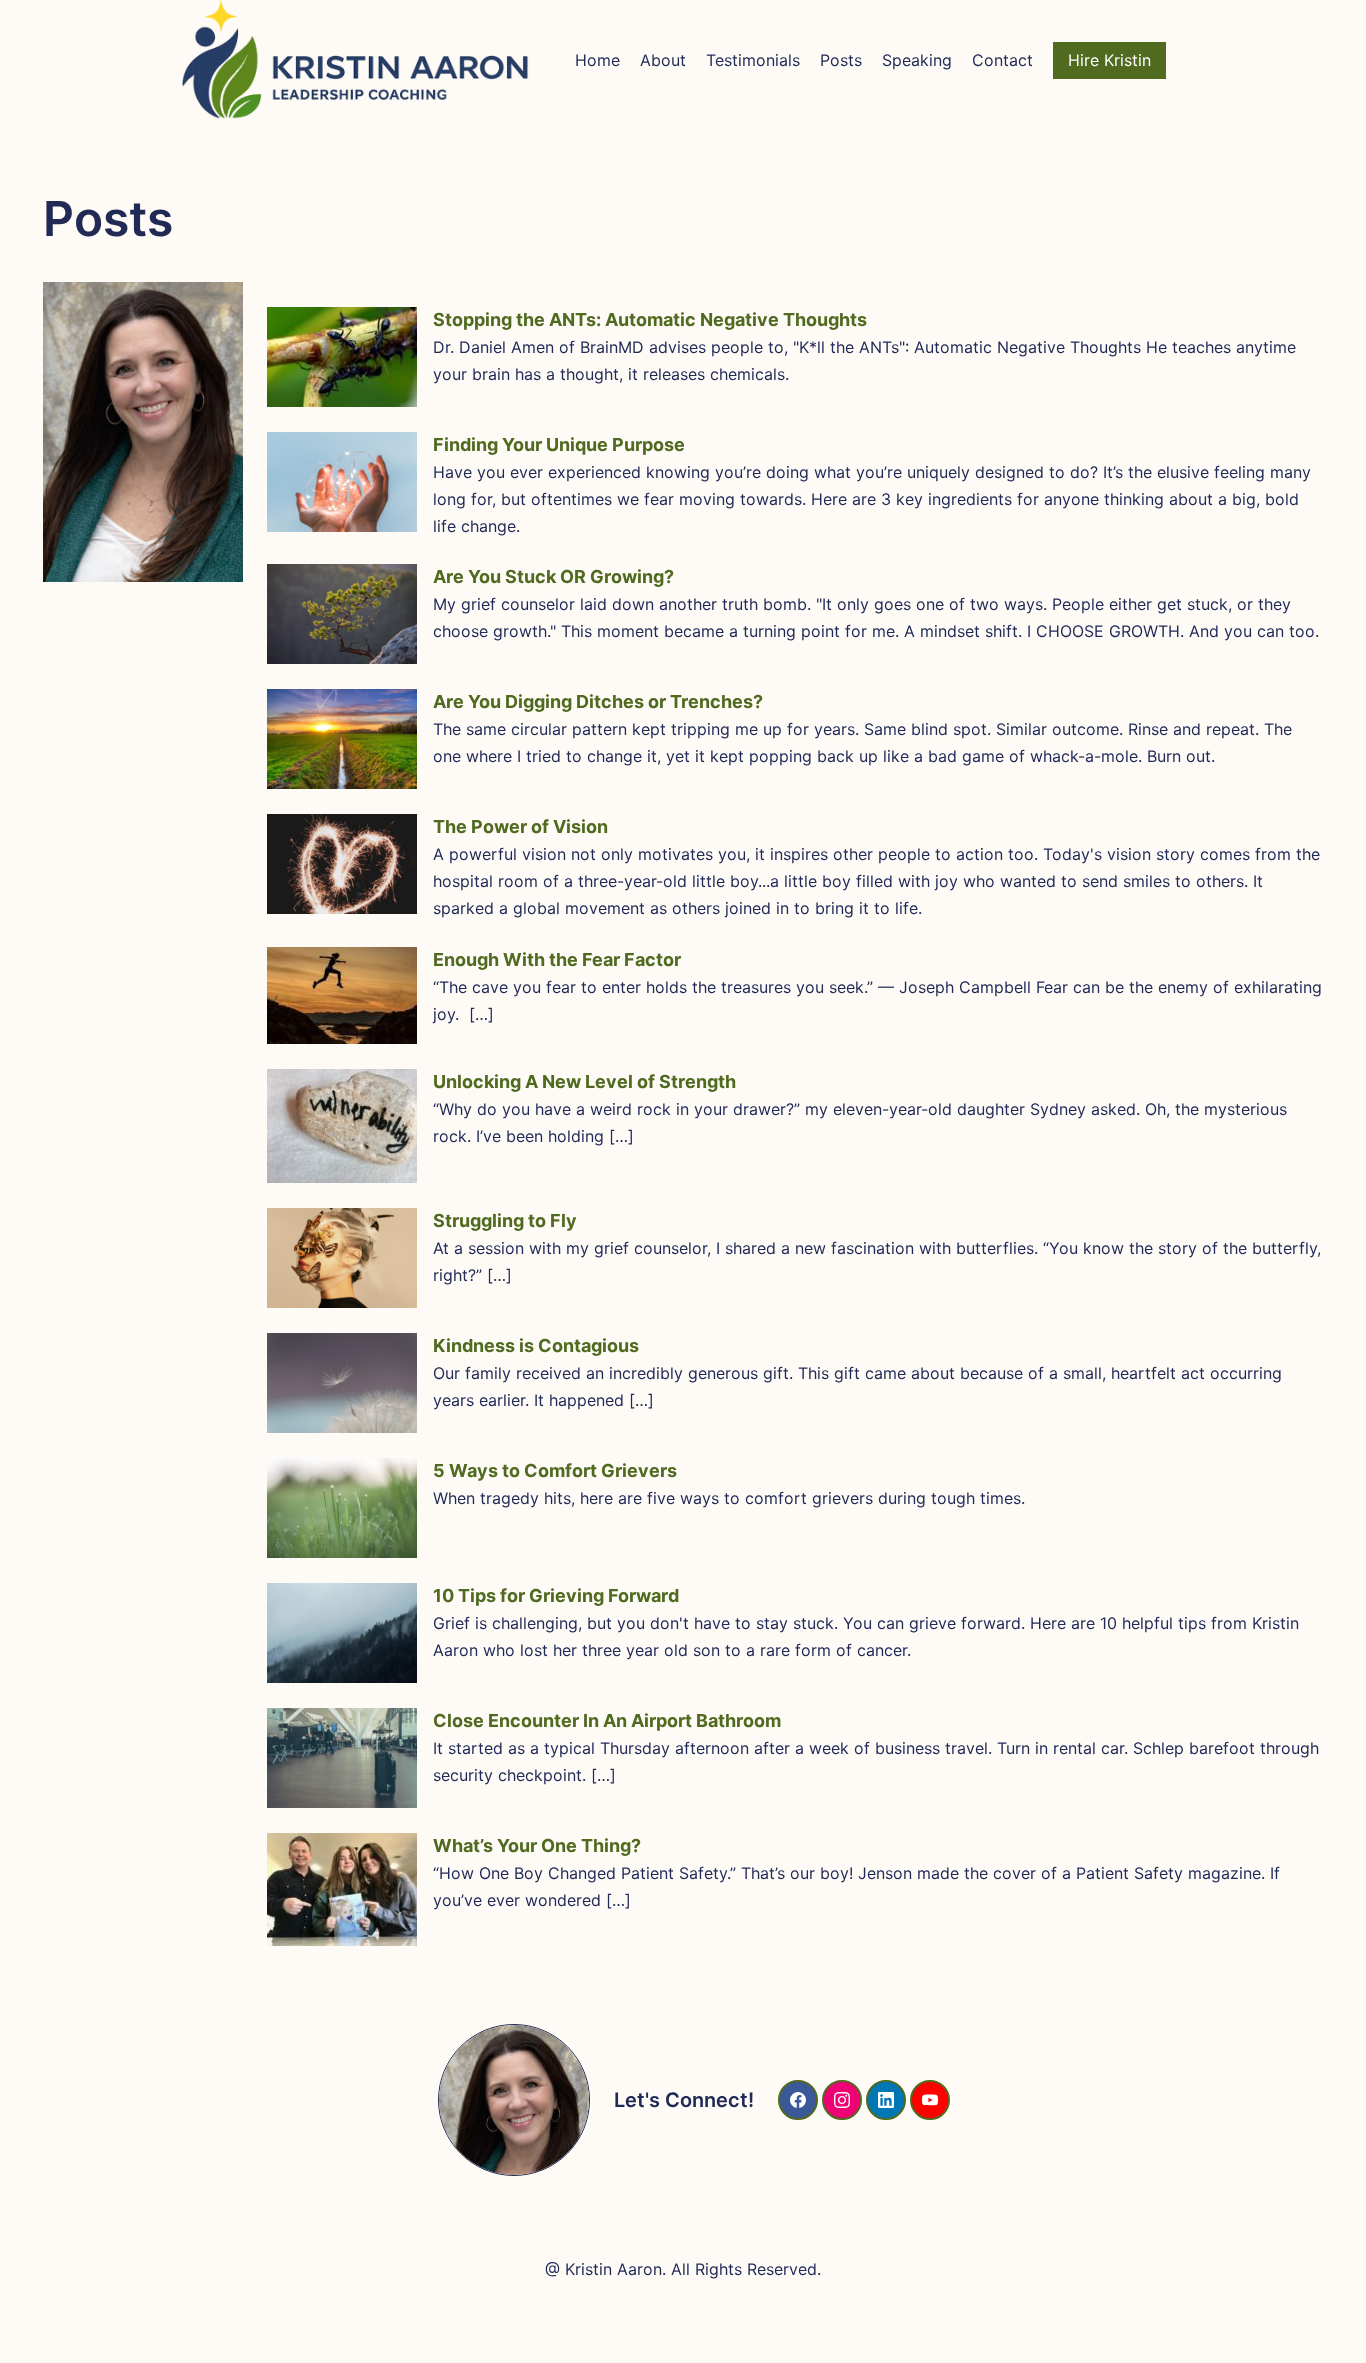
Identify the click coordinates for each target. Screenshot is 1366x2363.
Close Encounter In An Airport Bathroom (607, 1720)
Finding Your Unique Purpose (559, 444)
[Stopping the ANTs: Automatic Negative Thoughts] (342, 357)
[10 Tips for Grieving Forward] (342, 1633)
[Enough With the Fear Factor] (342, 995)
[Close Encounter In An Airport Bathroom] (342, 1758)
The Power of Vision (520, 826)
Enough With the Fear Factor (557, 959)
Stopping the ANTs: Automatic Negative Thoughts (650, 319)
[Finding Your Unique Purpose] (342, 482)
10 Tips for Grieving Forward (556, 1595)
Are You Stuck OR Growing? (553, 576)
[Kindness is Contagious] (342, 1383)
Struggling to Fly (505, 1220)
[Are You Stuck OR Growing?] (342, 614)
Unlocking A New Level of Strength (584, 1081)
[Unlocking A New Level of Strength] (342, 1126)
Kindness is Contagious (536, 1345)
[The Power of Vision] (342, 864)
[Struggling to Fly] (342, 1258)
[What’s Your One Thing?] (342, 1889)
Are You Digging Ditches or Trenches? (598, 701)
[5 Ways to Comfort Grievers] (342, 1508)
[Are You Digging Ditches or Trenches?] (342, 739)
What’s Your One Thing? (537, 1845)
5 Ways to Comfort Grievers (555, 1470)
